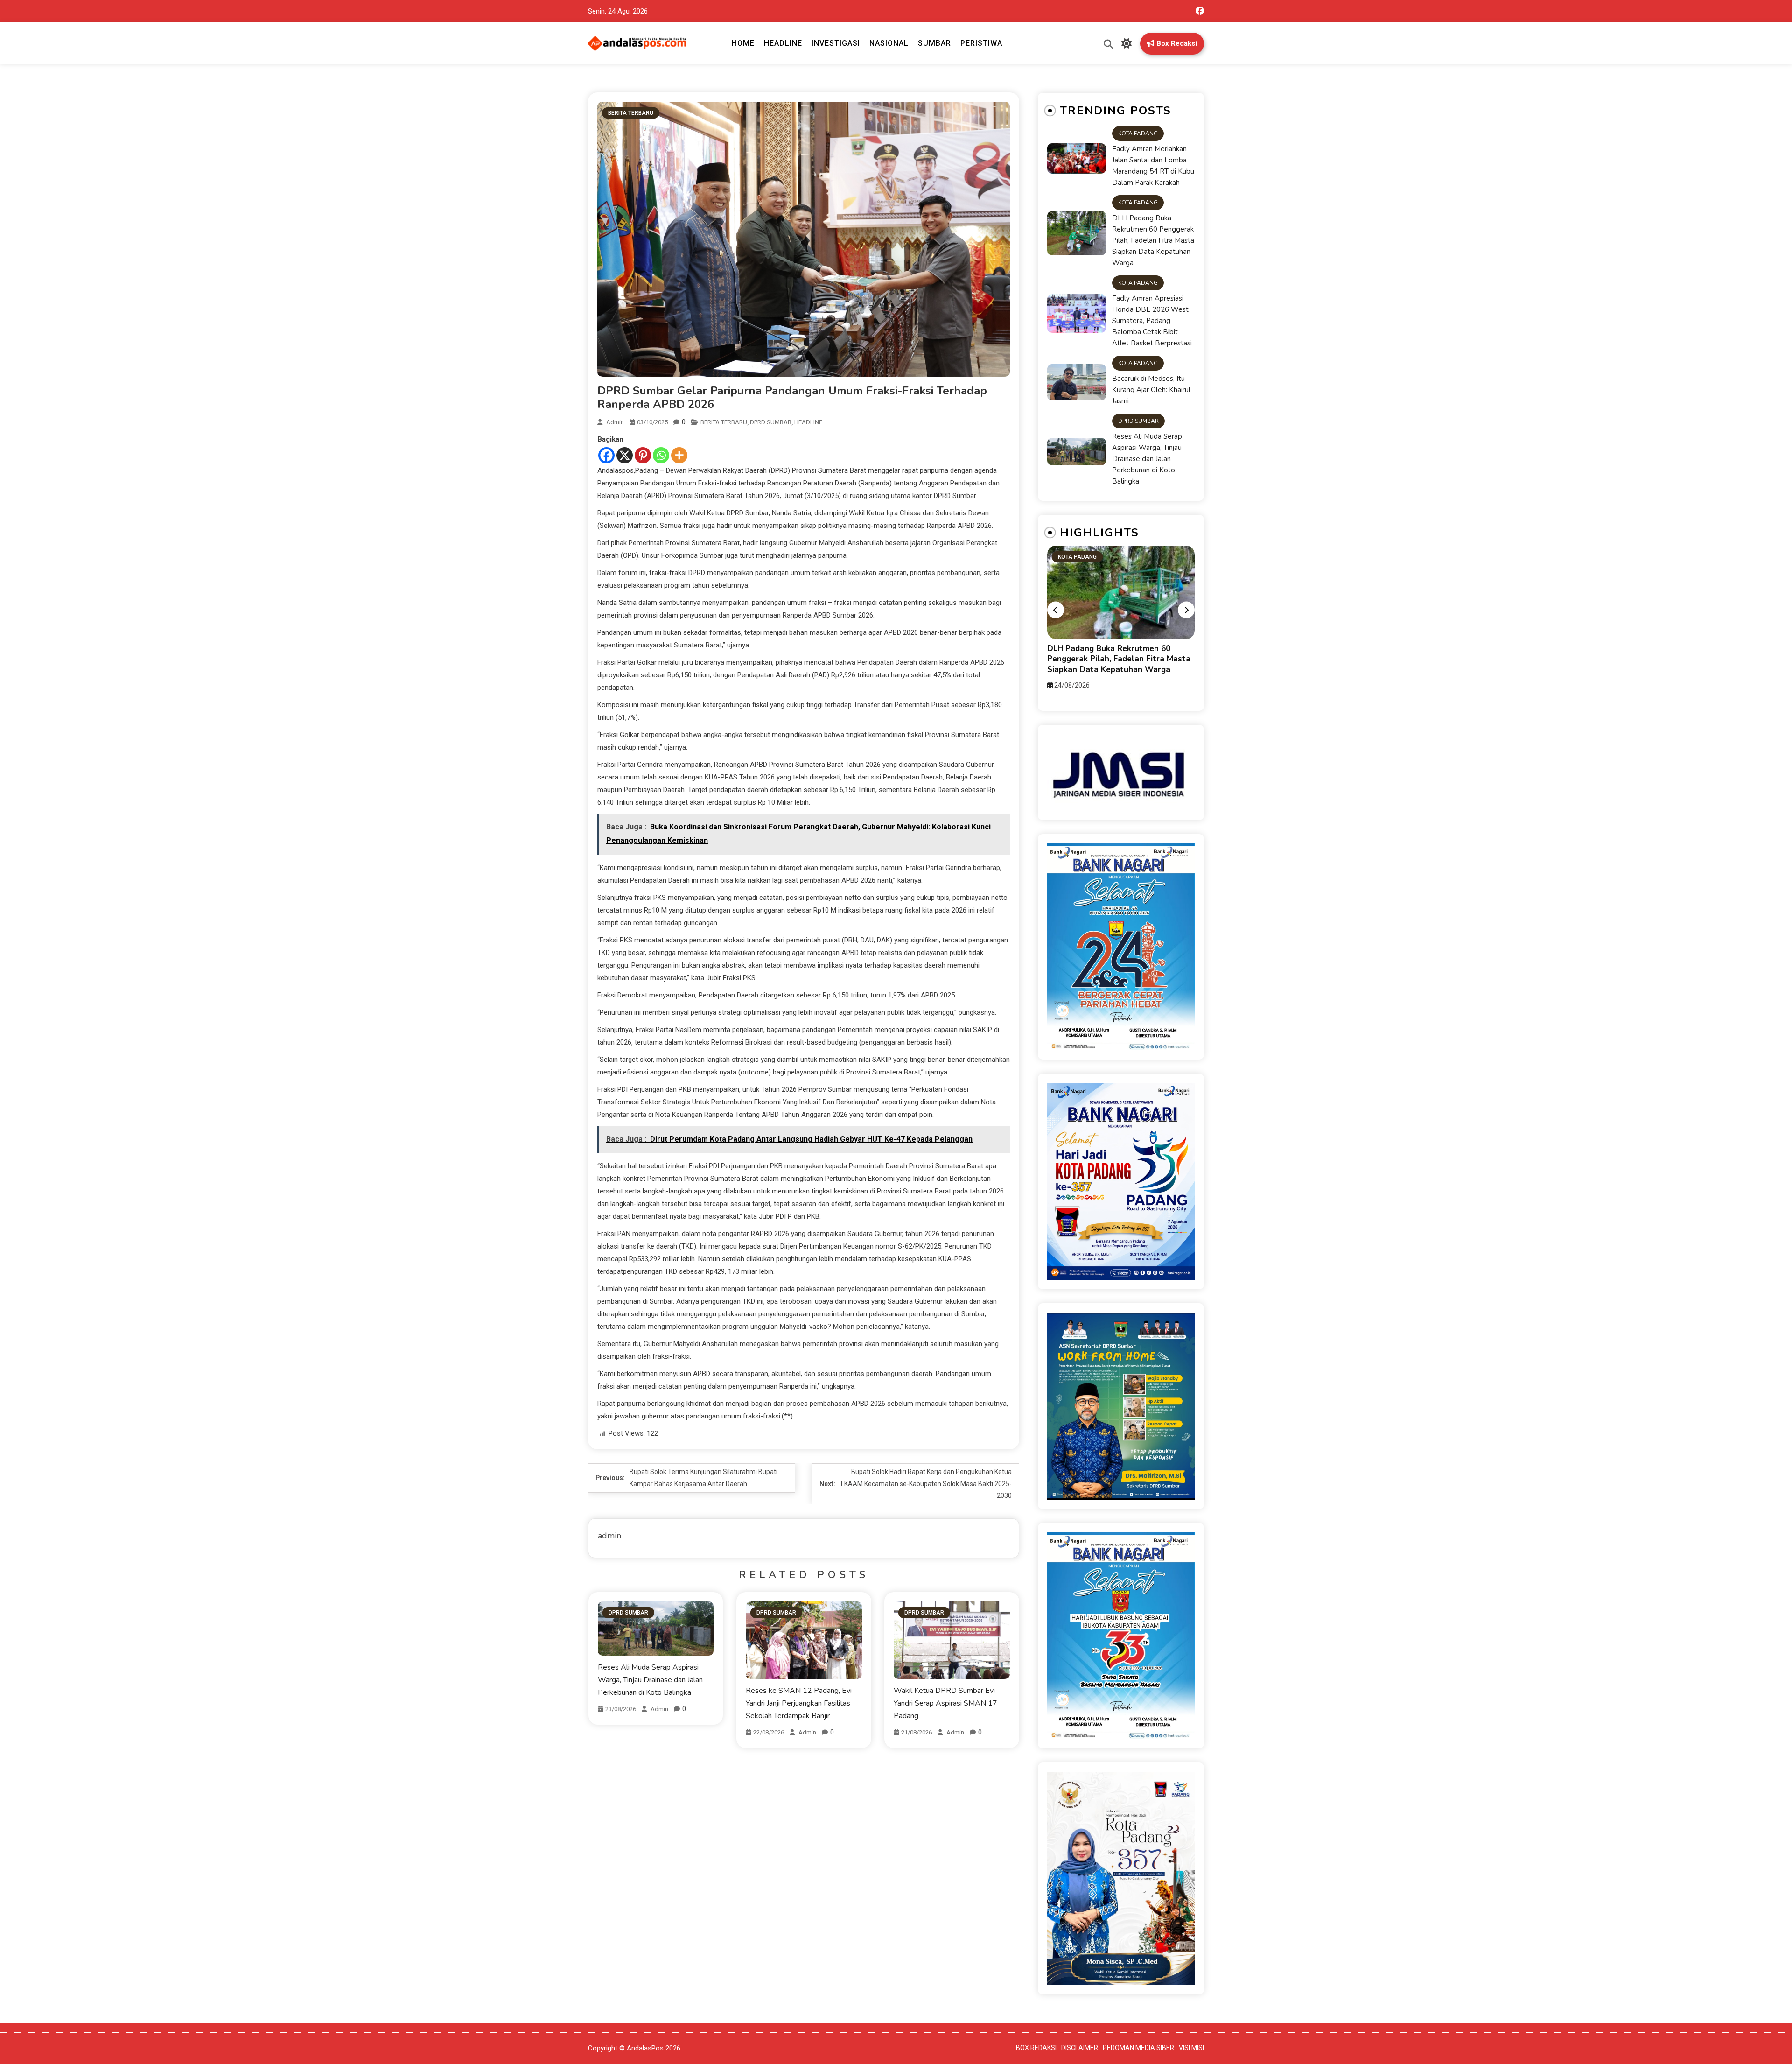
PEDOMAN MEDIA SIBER (1138, 2048)
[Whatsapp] (661, 455)
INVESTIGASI (836, 43)
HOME (743, 43)
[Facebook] (606, 455)
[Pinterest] (643, 455)
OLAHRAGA (1073, 569)
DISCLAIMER (1080, 2048)
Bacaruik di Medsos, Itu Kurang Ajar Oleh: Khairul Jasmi (1151, 390)
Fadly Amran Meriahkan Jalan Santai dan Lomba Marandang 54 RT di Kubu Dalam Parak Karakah (1153, 166)
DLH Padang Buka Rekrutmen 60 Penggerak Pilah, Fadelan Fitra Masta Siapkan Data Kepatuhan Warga (1153, 240)
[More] (679, 455)
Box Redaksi (1177, 43)
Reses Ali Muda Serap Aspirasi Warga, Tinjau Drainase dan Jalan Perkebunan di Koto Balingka (650, 1680)
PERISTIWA (981, 43)
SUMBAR (934, 43)
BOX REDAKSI (1036, 2048)
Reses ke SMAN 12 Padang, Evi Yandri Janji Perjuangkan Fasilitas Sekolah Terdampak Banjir (799, 1703)
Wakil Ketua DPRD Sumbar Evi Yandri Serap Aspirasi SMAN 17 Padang (945, 1703)
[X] (625, 455)
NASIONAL (889, 43)
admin (615, 422)
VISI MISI (1191, 2048)
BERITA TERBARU (631, 113)
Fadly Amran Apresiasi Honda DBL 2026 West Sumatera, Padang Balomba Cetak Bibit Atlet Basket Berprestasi (1152, 321)
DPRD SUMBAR (771, 422)
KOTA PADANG (1138, 133)
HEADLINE (783, 43)
